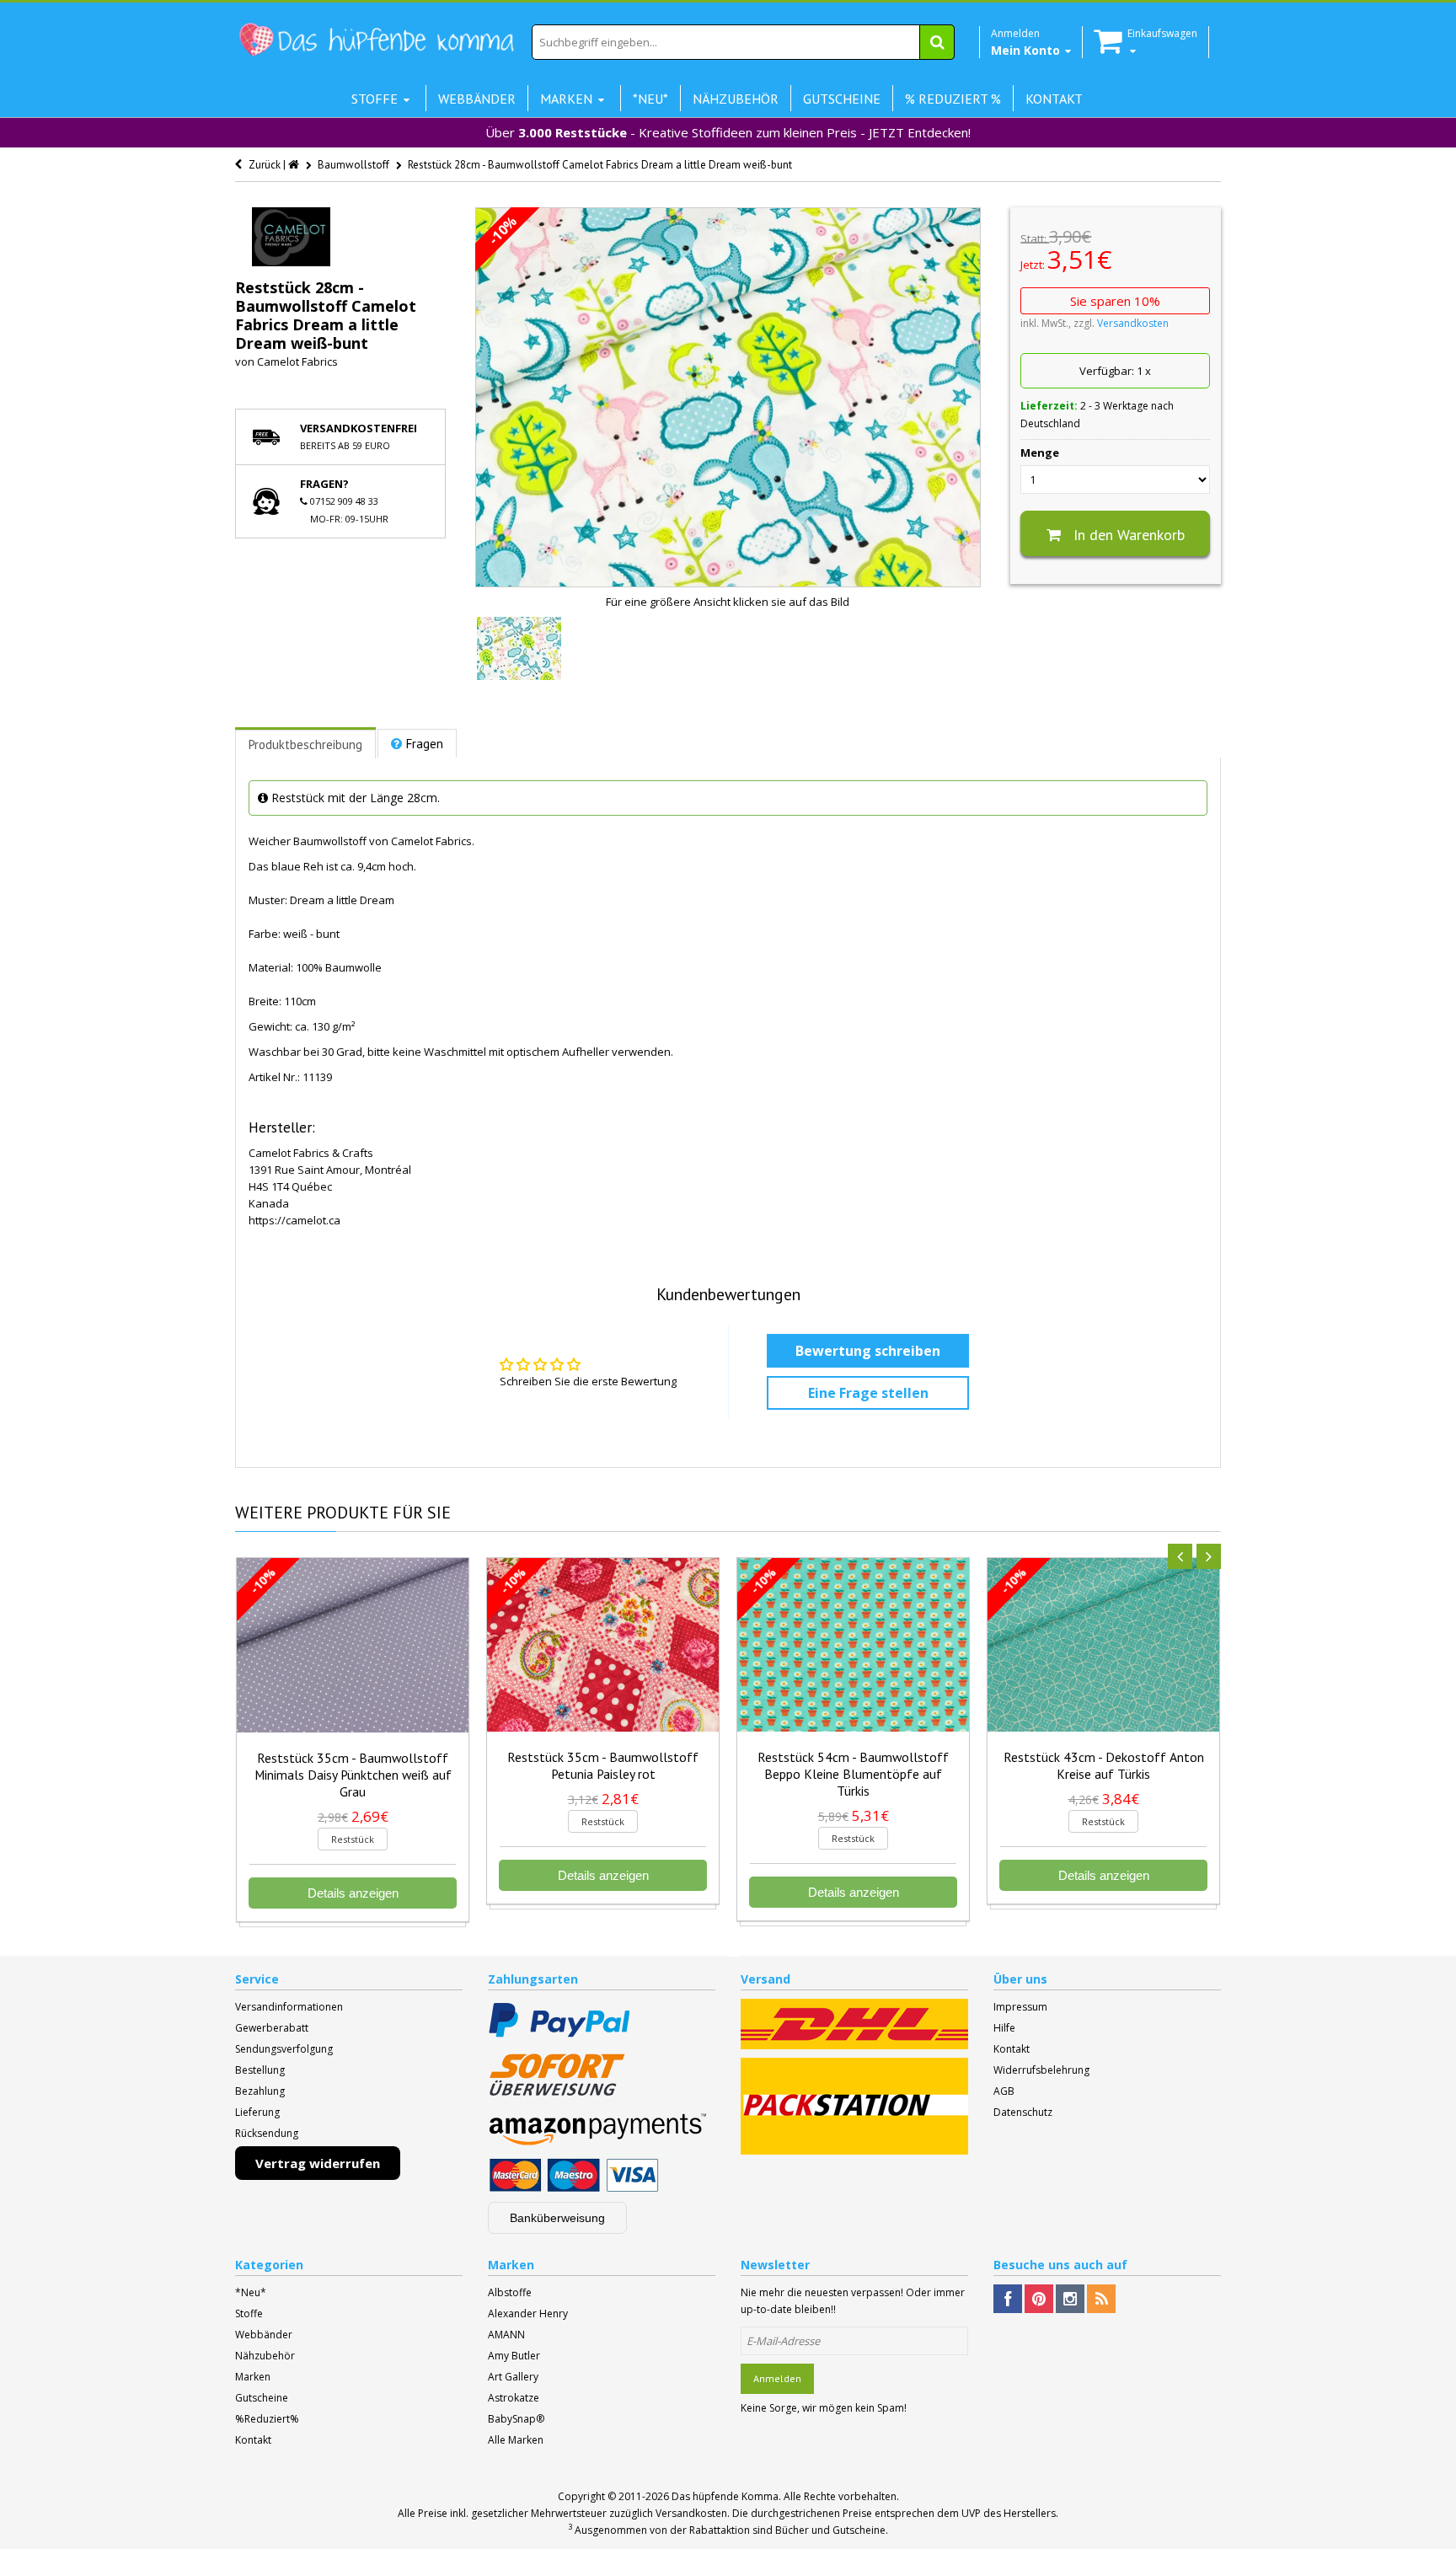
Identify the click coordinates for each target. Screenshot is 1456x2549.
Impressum (1020, 2007)
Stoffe (249, 2313)
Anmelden (777, 2378)
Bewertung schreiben (868, 1351)
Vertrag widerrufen (318, 2163)
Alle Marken (516, 2440)
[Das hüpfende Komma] (376, 40)
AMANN (506, 2335)
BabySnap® (516, 2419)
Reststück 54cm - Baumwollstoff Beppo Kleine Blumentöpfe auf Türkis (853, 1774)
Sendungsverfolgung (284, 2049)
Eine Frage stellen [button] (868, 1393)
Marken (253, 2377)
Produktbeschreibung (305, 744)
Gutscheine (262, 2398)
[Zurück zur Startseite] (295, 165)
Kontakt (1012, 2049)
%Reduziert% (267, 2419)
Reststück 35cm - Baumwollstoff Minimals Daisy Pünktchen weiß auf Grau (353, 1775)
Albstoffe (510, 2292)
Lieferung (257, 2112)
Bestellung (260, 2070)
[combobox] (743, 42)
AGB (1004, 2091)
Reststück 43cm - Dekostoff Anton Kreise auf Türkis (1104, 1765)
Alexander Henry (528, 2313)
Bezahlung (260, 2091)
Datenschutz (1023, 2112)
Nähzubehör (265, 2356)
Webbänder (264, 2335)
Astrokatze (514, 2398)
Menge (1040, 453)
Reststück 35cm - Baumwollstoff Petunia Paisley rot (603, 1765)
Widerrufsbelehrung (1041, 2070)
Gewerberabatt (272, 2028)
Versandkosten (1133, 323)
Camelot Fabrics (297, 361)
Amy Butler (514, 2356)
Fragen (425, 744)
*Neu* (251, 2292)
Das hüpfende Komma (725, 2496)
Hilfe (1004, 2028)
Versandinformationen (289, 2007)
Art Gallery (513, 2377)
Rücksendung (267, 2133)
